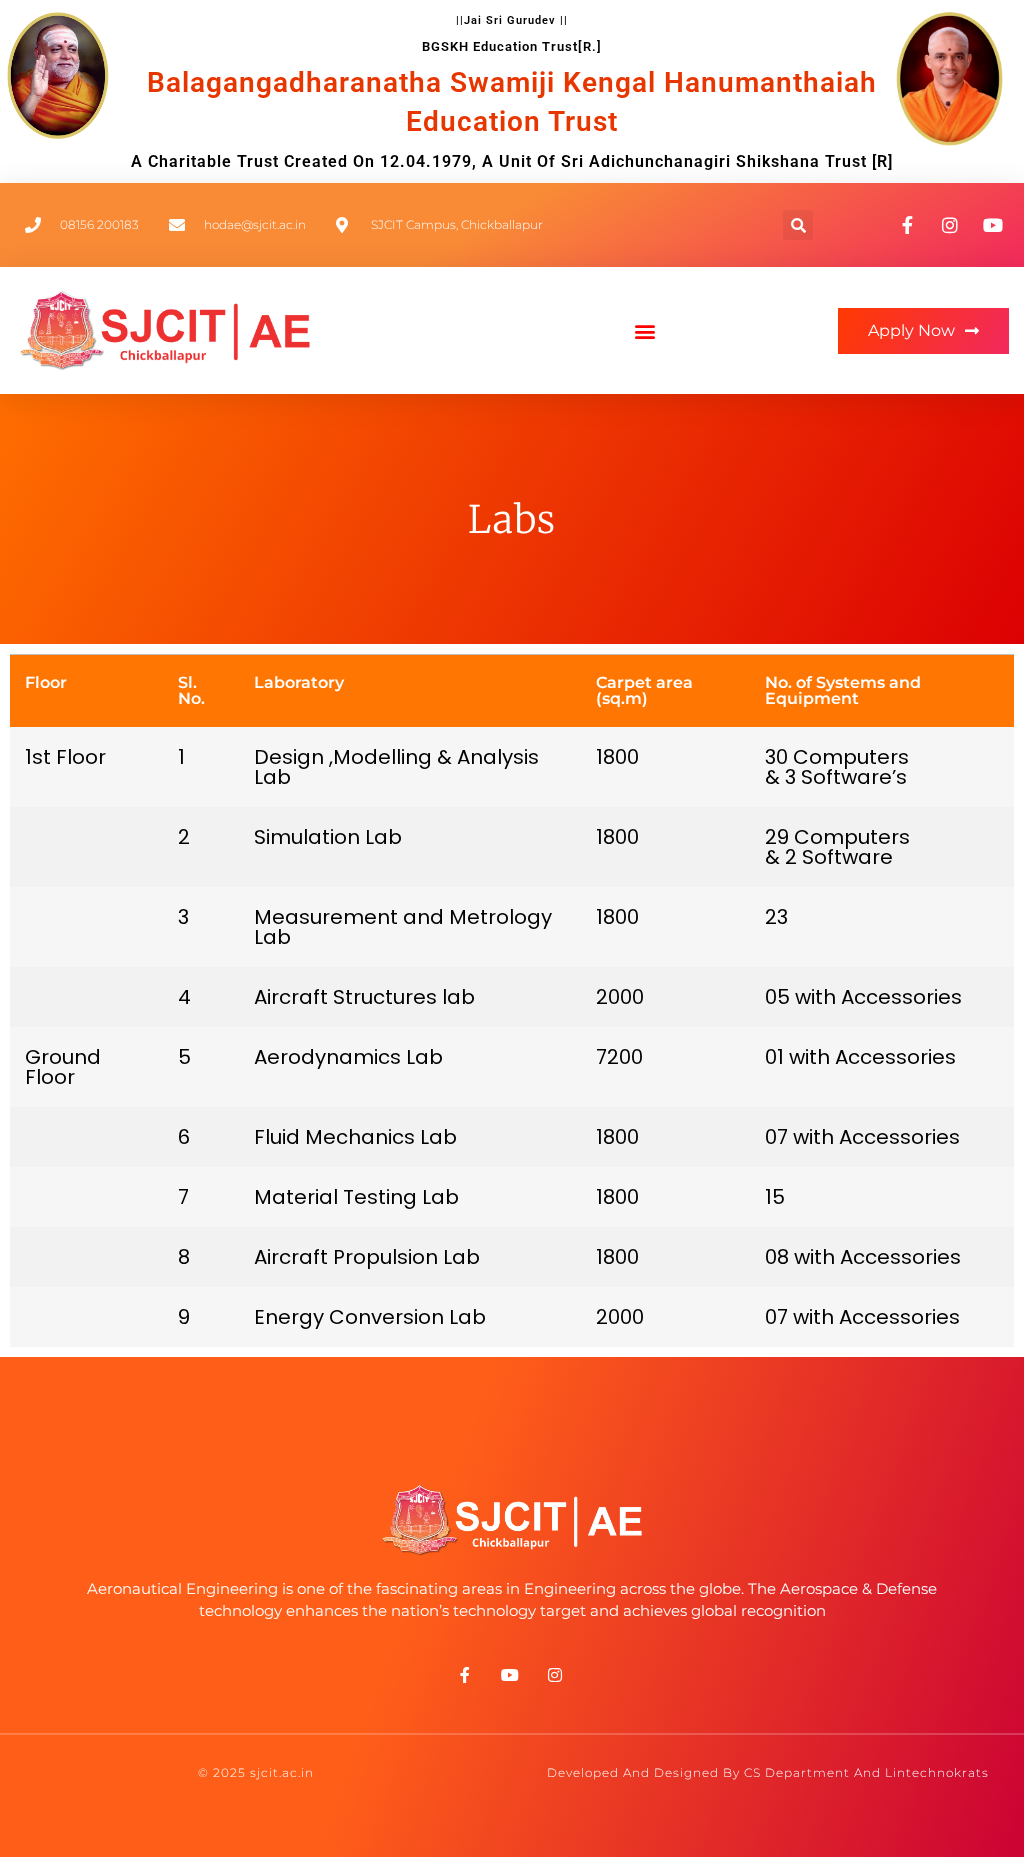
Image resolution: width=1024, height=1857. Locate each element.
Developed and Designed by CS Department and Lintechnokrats (768, 1772)
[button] (798, 225)
